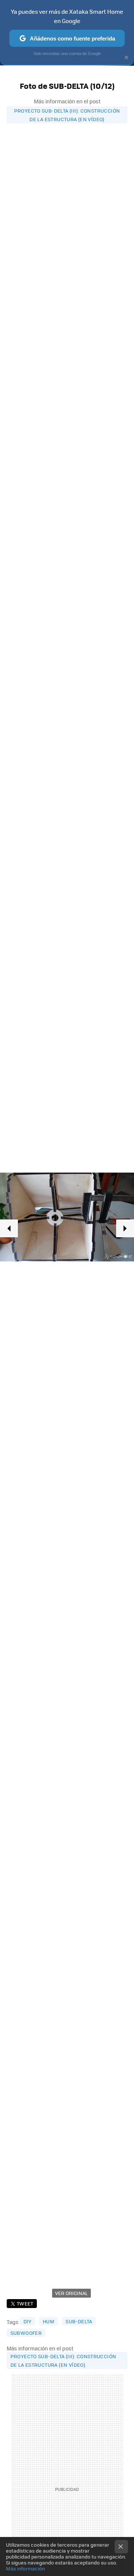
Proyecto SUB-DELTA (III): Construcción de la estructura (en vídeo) (67, 115)
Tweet (25, 2303)
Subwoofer (26, 2333)
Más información (25, 2568)
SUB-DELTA (79, 2321)
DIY (28, 2321)
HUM (49, 2321)
